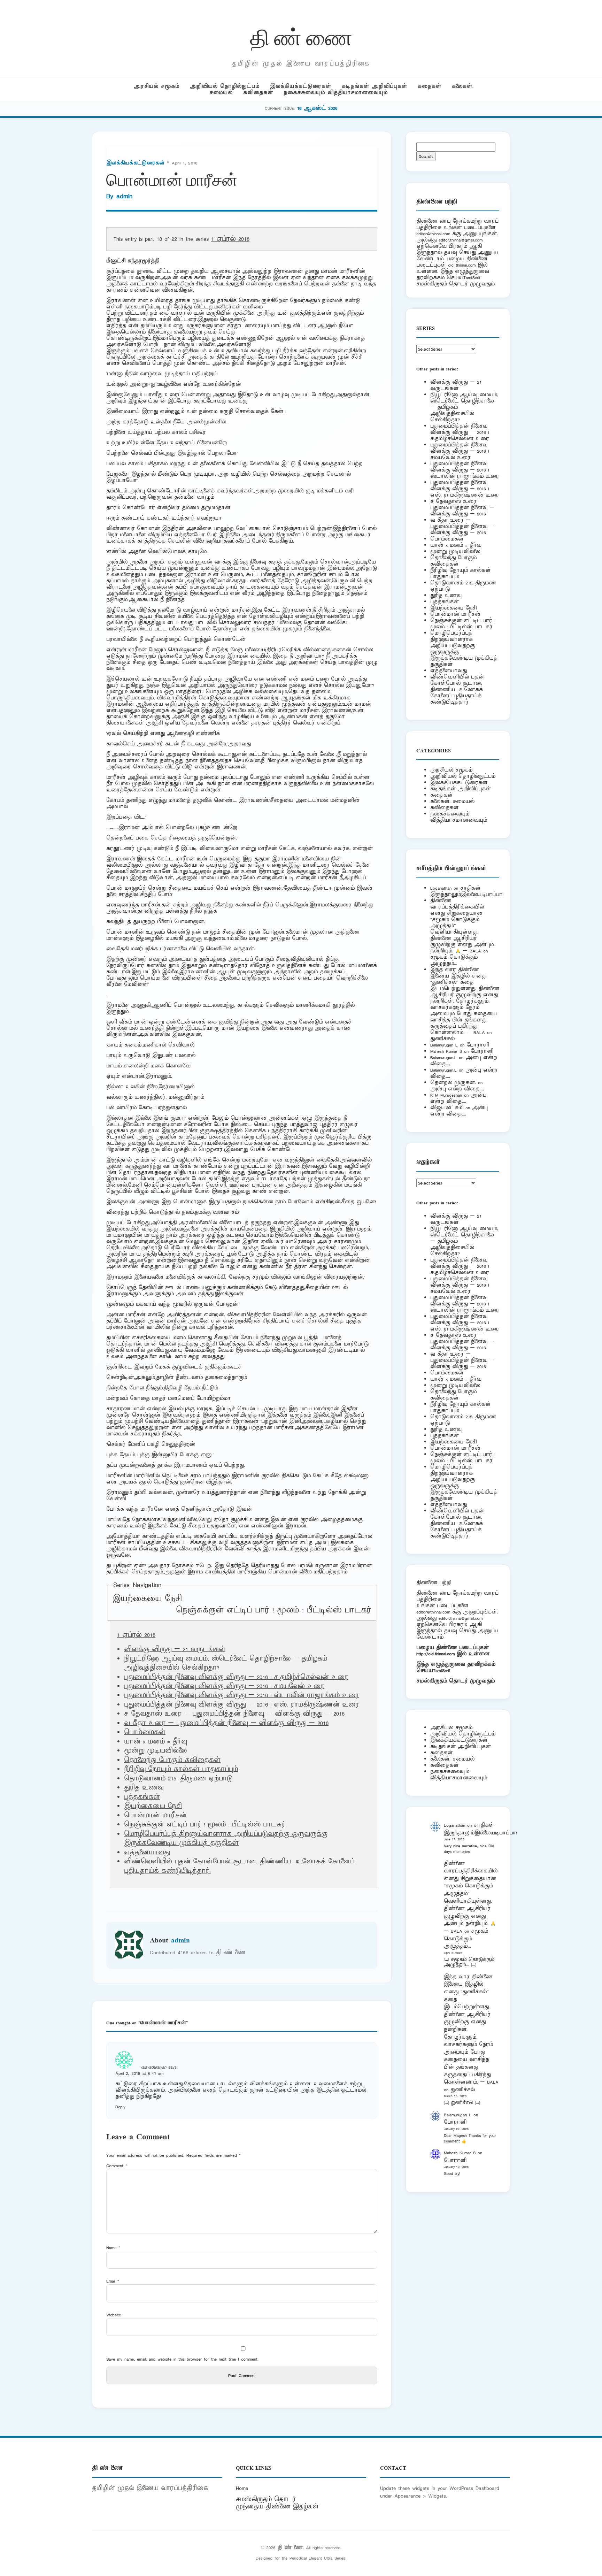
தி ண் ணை (301, 36)
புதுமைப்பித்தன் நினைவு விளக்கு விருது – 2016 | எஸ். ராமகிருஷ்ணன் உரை (242, 1705)
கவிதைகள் (258, 93)
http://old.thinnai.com (435, 1654)
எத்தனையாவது (147, 1853)
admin (124, 196)
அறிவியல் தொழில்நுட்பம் (225, 86)
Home (242, 2488)
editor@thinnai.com (433, 234)
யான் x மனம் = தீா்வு (156, 1742)
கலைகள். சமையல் (452, 801)
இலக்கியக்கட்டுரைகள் (301, 86)
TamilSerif (442, 1670)
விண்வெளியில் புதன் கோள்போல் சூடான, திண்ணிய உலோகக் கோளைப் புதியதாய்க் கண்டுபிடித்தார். (457, 689)
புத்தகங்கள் (142, 1797)
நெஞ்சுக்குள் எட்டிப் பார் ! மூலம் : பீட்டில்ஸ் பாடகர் (273, 1610)
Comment (117, 2166)
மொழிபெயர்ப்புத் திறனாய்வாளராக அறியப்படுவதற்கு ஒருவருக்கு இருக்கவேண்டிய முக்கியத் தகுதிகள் (226, 1839)
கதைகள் (430, 86)
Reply (120, 2107)
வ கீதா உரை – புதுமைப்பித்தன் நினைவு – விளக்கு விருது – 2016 (226, 1723)
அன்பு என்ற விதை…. (457, 1089)
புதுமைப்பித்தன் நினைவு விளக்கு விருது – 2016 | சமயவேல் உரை (224, 1686)
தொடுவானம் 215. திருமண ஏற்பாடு (178, 1779)
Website (114, 2315)
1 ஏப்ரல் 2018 (230, 239)
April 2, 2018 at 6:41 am (139, 2073)
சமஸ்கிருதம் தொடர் (266, 2499)
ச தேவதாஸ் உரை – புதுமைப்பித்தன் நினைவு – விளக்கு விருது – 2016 (234, 1714)
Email (113, 2281)
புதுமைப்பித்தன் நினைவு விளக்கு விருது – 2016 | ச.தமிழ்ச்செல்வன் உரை (236, 1677)
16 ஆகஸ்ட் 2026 (317, 108)
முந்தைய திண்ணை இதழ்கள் (277, 2507)
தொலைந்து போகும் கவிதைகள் (172, 1760)
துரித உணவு (144, 1788)
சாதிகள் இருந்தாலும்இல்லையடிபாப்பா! (467, 891)
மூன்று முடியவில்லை (155, 1751)
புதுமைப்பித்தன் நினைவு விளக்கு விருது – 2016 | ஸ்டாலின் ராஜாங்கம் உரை (242, 1695)
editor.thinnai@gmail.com (461, 240)
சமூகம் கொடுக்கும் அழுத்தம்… (454, 960)
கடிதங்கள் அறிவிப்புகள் (375, 86)
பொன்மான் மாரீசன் (455, 614)
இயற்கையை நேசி (147, 1599)
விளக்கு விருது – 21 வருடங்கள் (175, 1649)
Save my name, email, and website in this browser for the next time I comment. (182, 2359)
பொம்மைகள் (145, 1732)
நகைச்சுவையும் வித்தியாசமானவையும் (336, 93)
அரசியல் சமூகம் (157, 86)
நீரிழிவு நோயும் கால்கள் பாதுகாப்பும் (181, 1769)
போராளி (478, 1045)
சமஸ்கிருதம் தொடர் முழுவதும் (456, 1681)
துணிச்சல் (442, 1039)
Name (113, 2248)
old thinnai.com (462, 265)
